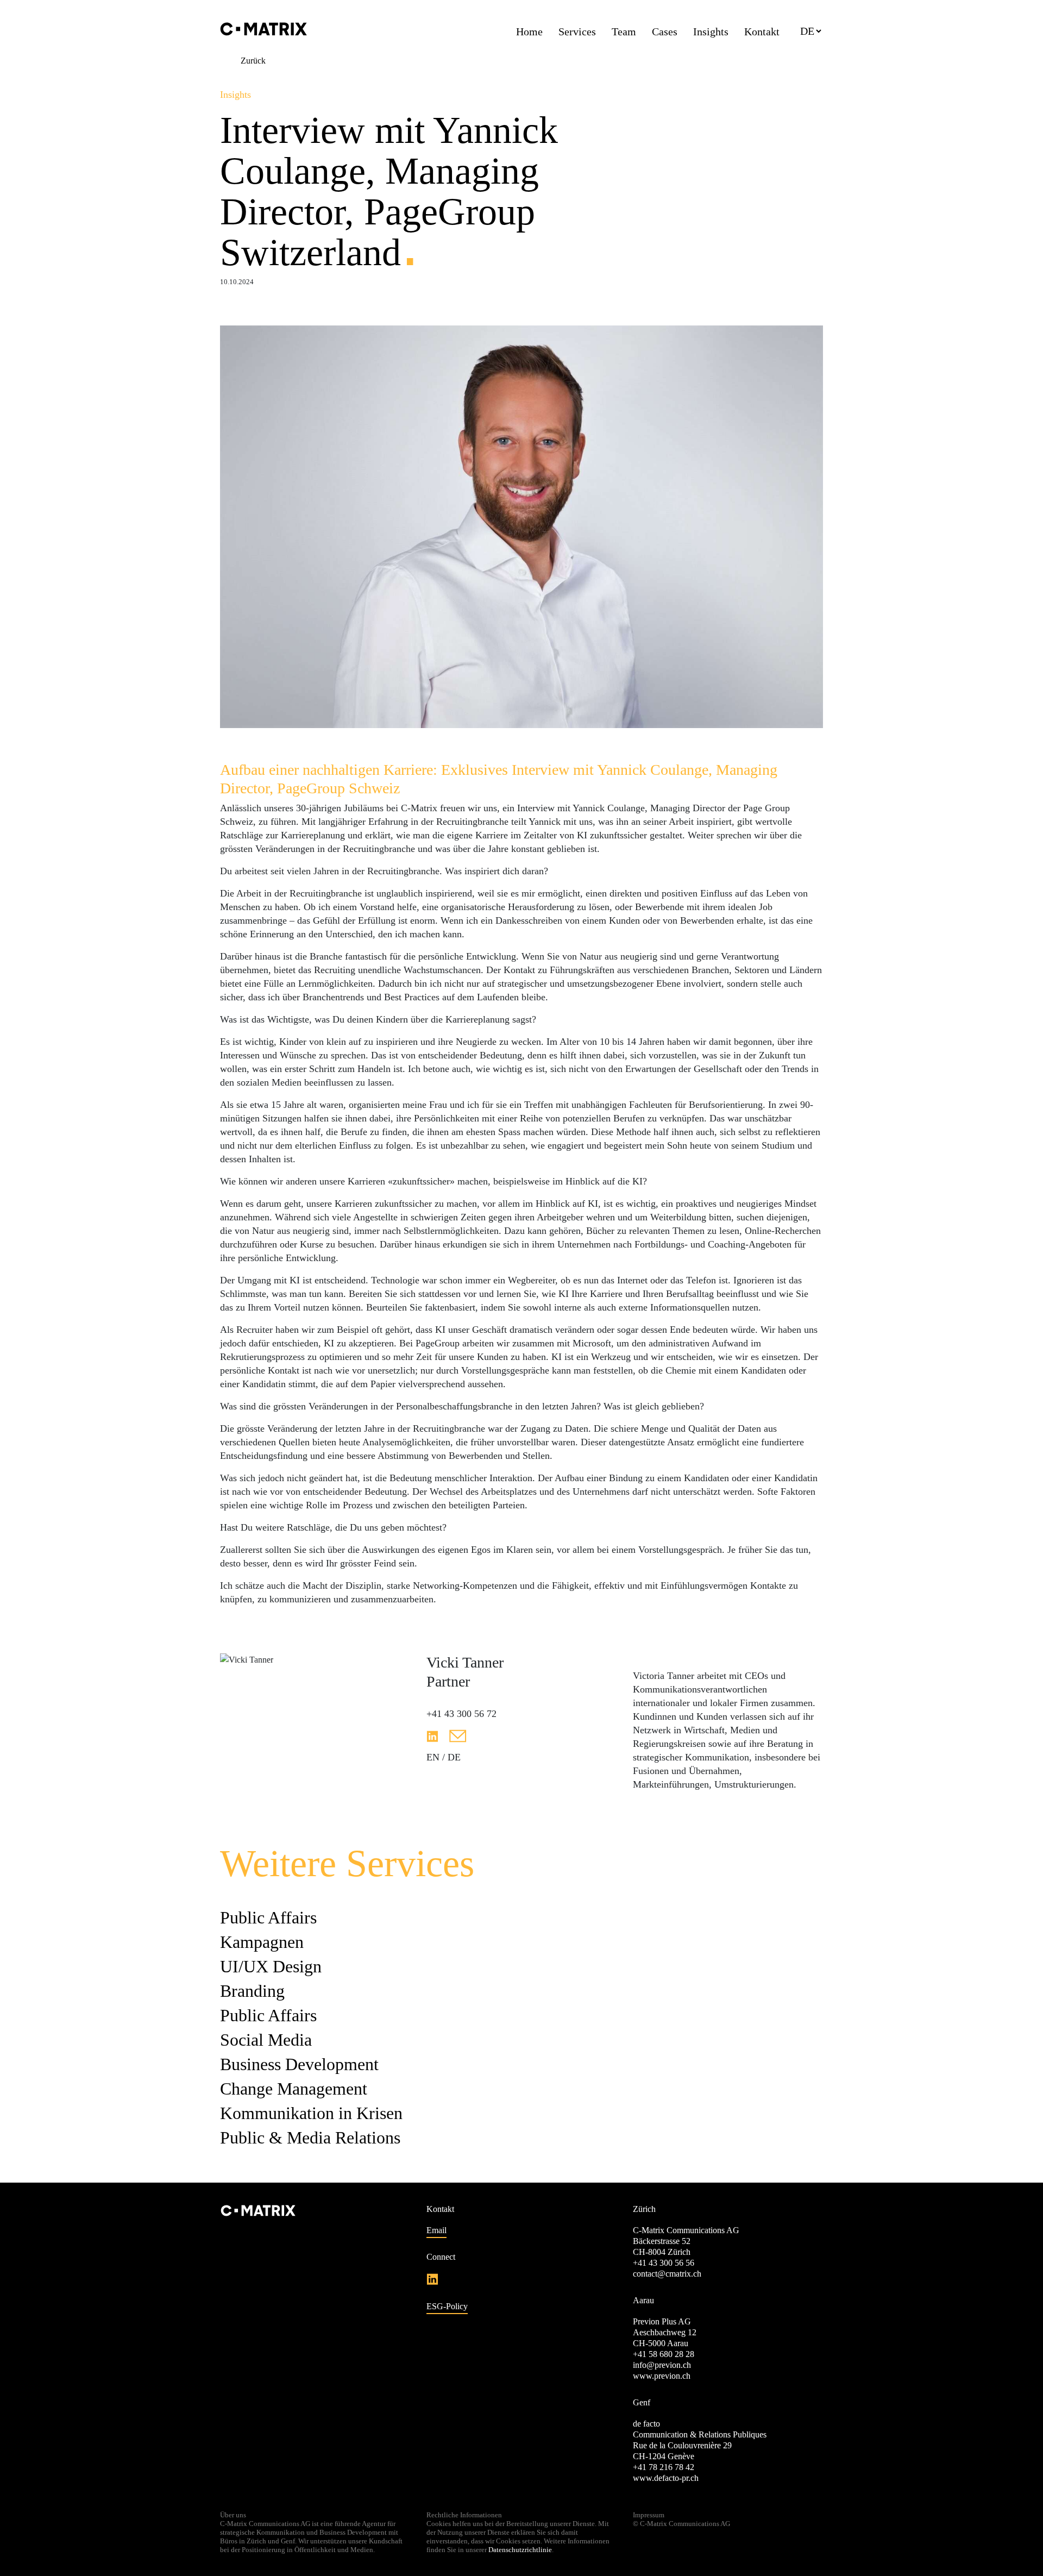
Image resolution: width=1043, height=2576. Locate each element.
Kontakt (762, 32)
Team (624, 32)
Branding (252, 1991)
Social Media (266, 2040)
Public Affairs (268, 1917)
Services (577, 32)
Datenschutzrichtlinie (520, 2550)
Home (529, 32)
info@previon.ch (662, 2365)
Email (436, 2230)
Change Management (294, 2089)
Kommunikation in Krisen (311, 2113)
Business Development (299, 2064)
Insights (711, 32)
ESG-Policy (447, 2306)
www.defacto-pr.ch (666, 2478)
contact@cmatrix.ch (667, 2274)
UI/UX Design (271, 1966)
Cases (665, 32)
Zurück (253, 61)
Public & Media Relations (310, 2138)
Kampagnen (262, 1942)
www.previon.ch (662, 2376)
